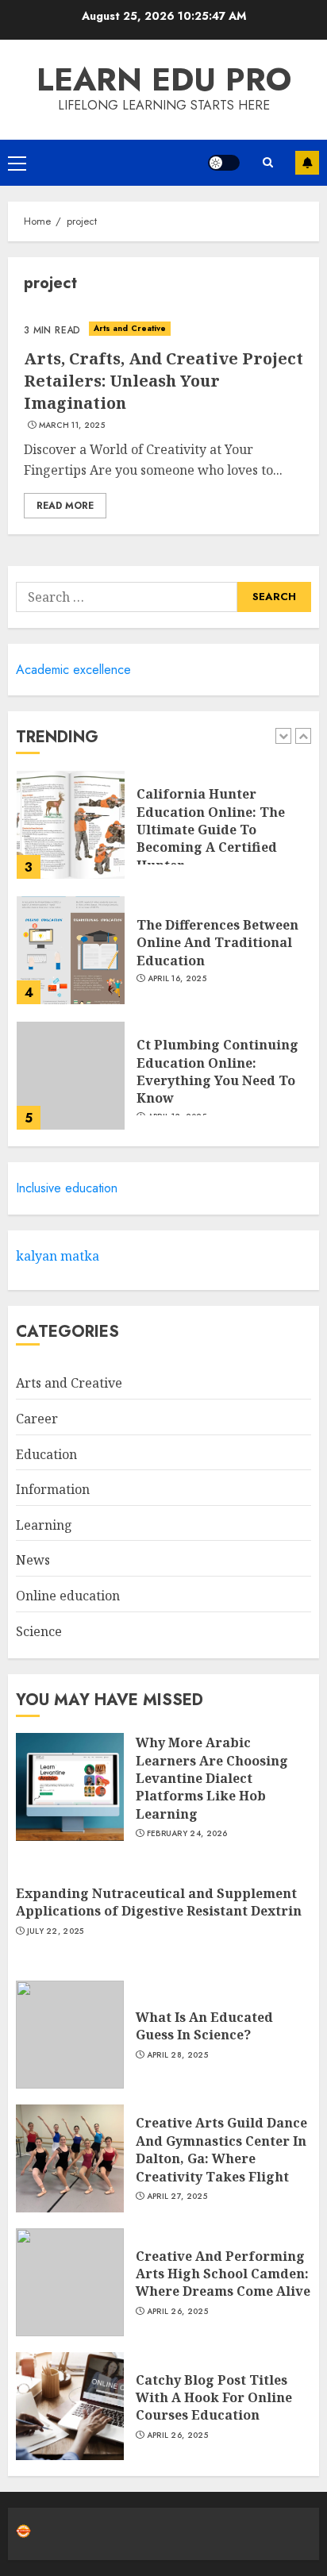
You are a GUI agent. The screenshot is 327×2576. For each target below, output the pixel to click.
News (33, 1560)
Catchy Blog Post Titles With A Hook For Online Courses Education (214, 2398)
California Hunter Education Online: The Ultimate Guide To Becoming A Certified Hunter (211, 830)
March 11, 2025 (72, 425)
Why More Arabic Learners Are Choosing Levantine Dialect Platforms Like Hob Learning (212, 1778)
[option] (163, 833)
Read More (65, 506)
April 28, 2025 (177, 2055)
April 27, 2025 (177, 2197)
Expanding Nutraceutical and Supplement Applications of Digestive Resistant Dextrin (159, 1902)
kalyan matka (58, 1256)
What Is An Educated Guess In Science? (204, 2026)
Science (39, 1631)
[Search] (267, 162)
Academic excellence (73, 670)
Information (53, 1489)
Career (37, 1419)
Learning (44, 1525)
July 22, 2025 (56, 1931)
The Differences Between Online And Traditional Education (217, 943)
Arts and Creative (130, 328)
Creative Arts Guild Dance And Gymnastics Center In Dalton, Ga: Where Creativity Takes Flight (221, 2149)
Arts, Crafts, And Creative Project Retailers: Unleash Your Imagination (163, 381)
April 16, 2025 (177, 979)
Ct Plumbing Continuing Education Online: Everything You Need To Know (217, 1071)
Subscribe (307, 163)
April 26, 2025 (177, 2312)
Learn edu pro (164, 79)
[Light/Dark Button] (224, 163)
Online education (68, 1596)
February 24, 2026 (187, 1834)
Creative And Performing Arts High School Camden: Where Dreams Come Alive (223, 2274)
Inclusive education (67, 1188)
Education (46, 1454)
